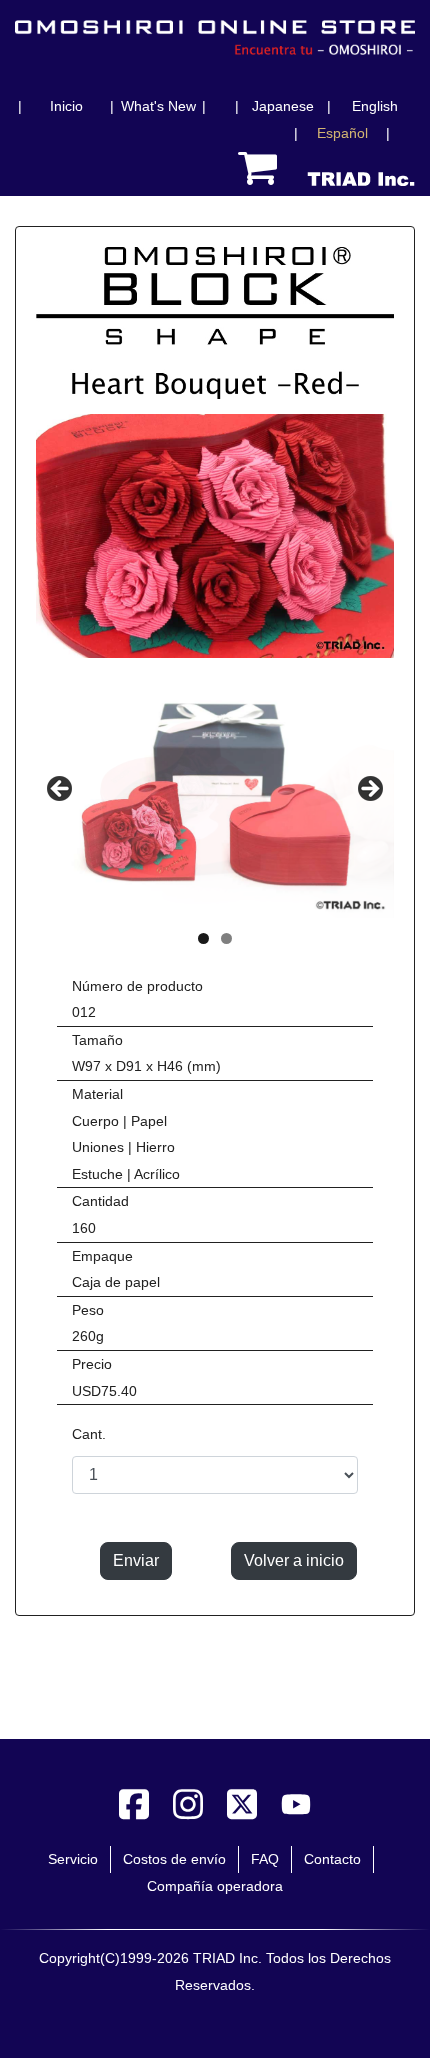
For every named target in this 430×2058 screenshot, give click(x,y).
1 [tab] (203, 938)
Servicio (73, 1859)
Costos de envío (174, 1859)
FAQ (265, 1859)
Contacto (332, 1859)
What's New (158, 106)
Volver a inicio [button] (294, 1560)
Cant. (89, 1434)
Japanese (283, 106)
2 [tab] (226, 938)
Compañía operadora (215, 1886)
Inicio (66, 106)
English (375, 106)
